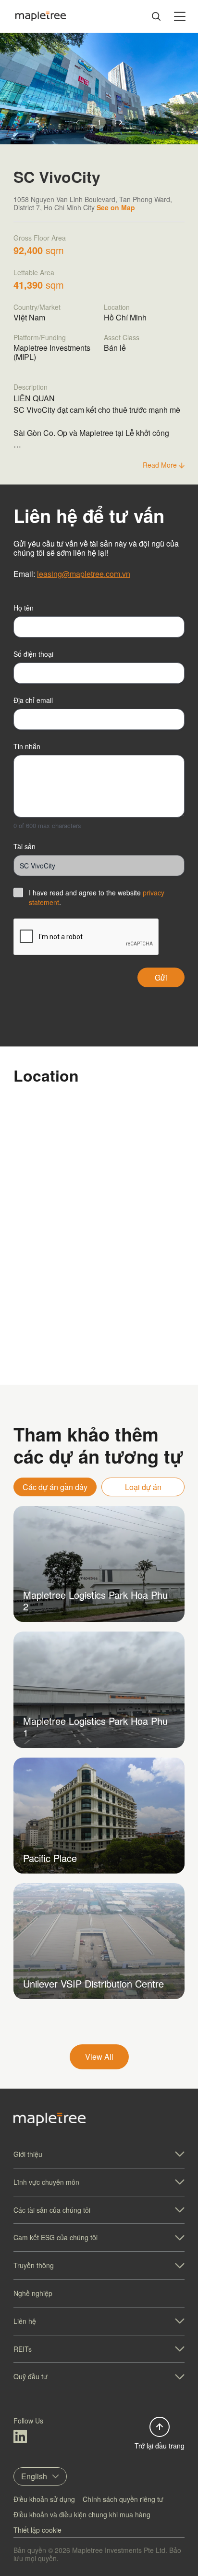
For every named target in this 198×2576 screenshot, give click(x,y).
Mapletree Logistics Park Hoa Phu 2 (95, 1600)
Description (31, 387)
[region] (99, 1288)
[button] (121, 122)
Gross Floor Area (40, 238)
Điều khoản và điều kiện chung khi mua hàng (82, 2514)
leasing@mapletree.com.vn (84, 574)
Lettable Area (34, 272)
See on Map (116, 207)
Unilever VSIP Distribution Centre (93, 1983)
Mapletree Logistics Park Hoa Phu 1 (95, 1727)
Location (117, 307)
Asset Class (122, 337)
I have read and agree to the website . (97, 897)
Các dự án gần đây (55, 1487)
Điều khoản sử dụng (44, 2499)
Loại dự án (143, 1487)
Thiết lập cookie (37, 2530)
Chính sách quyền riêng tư (123, 2499)
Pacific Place (50, 1858)
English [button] (34, 2476)
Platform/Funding (40, 337)
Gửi (161, 977)
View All (99, 2057)
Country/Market (37, 307)
